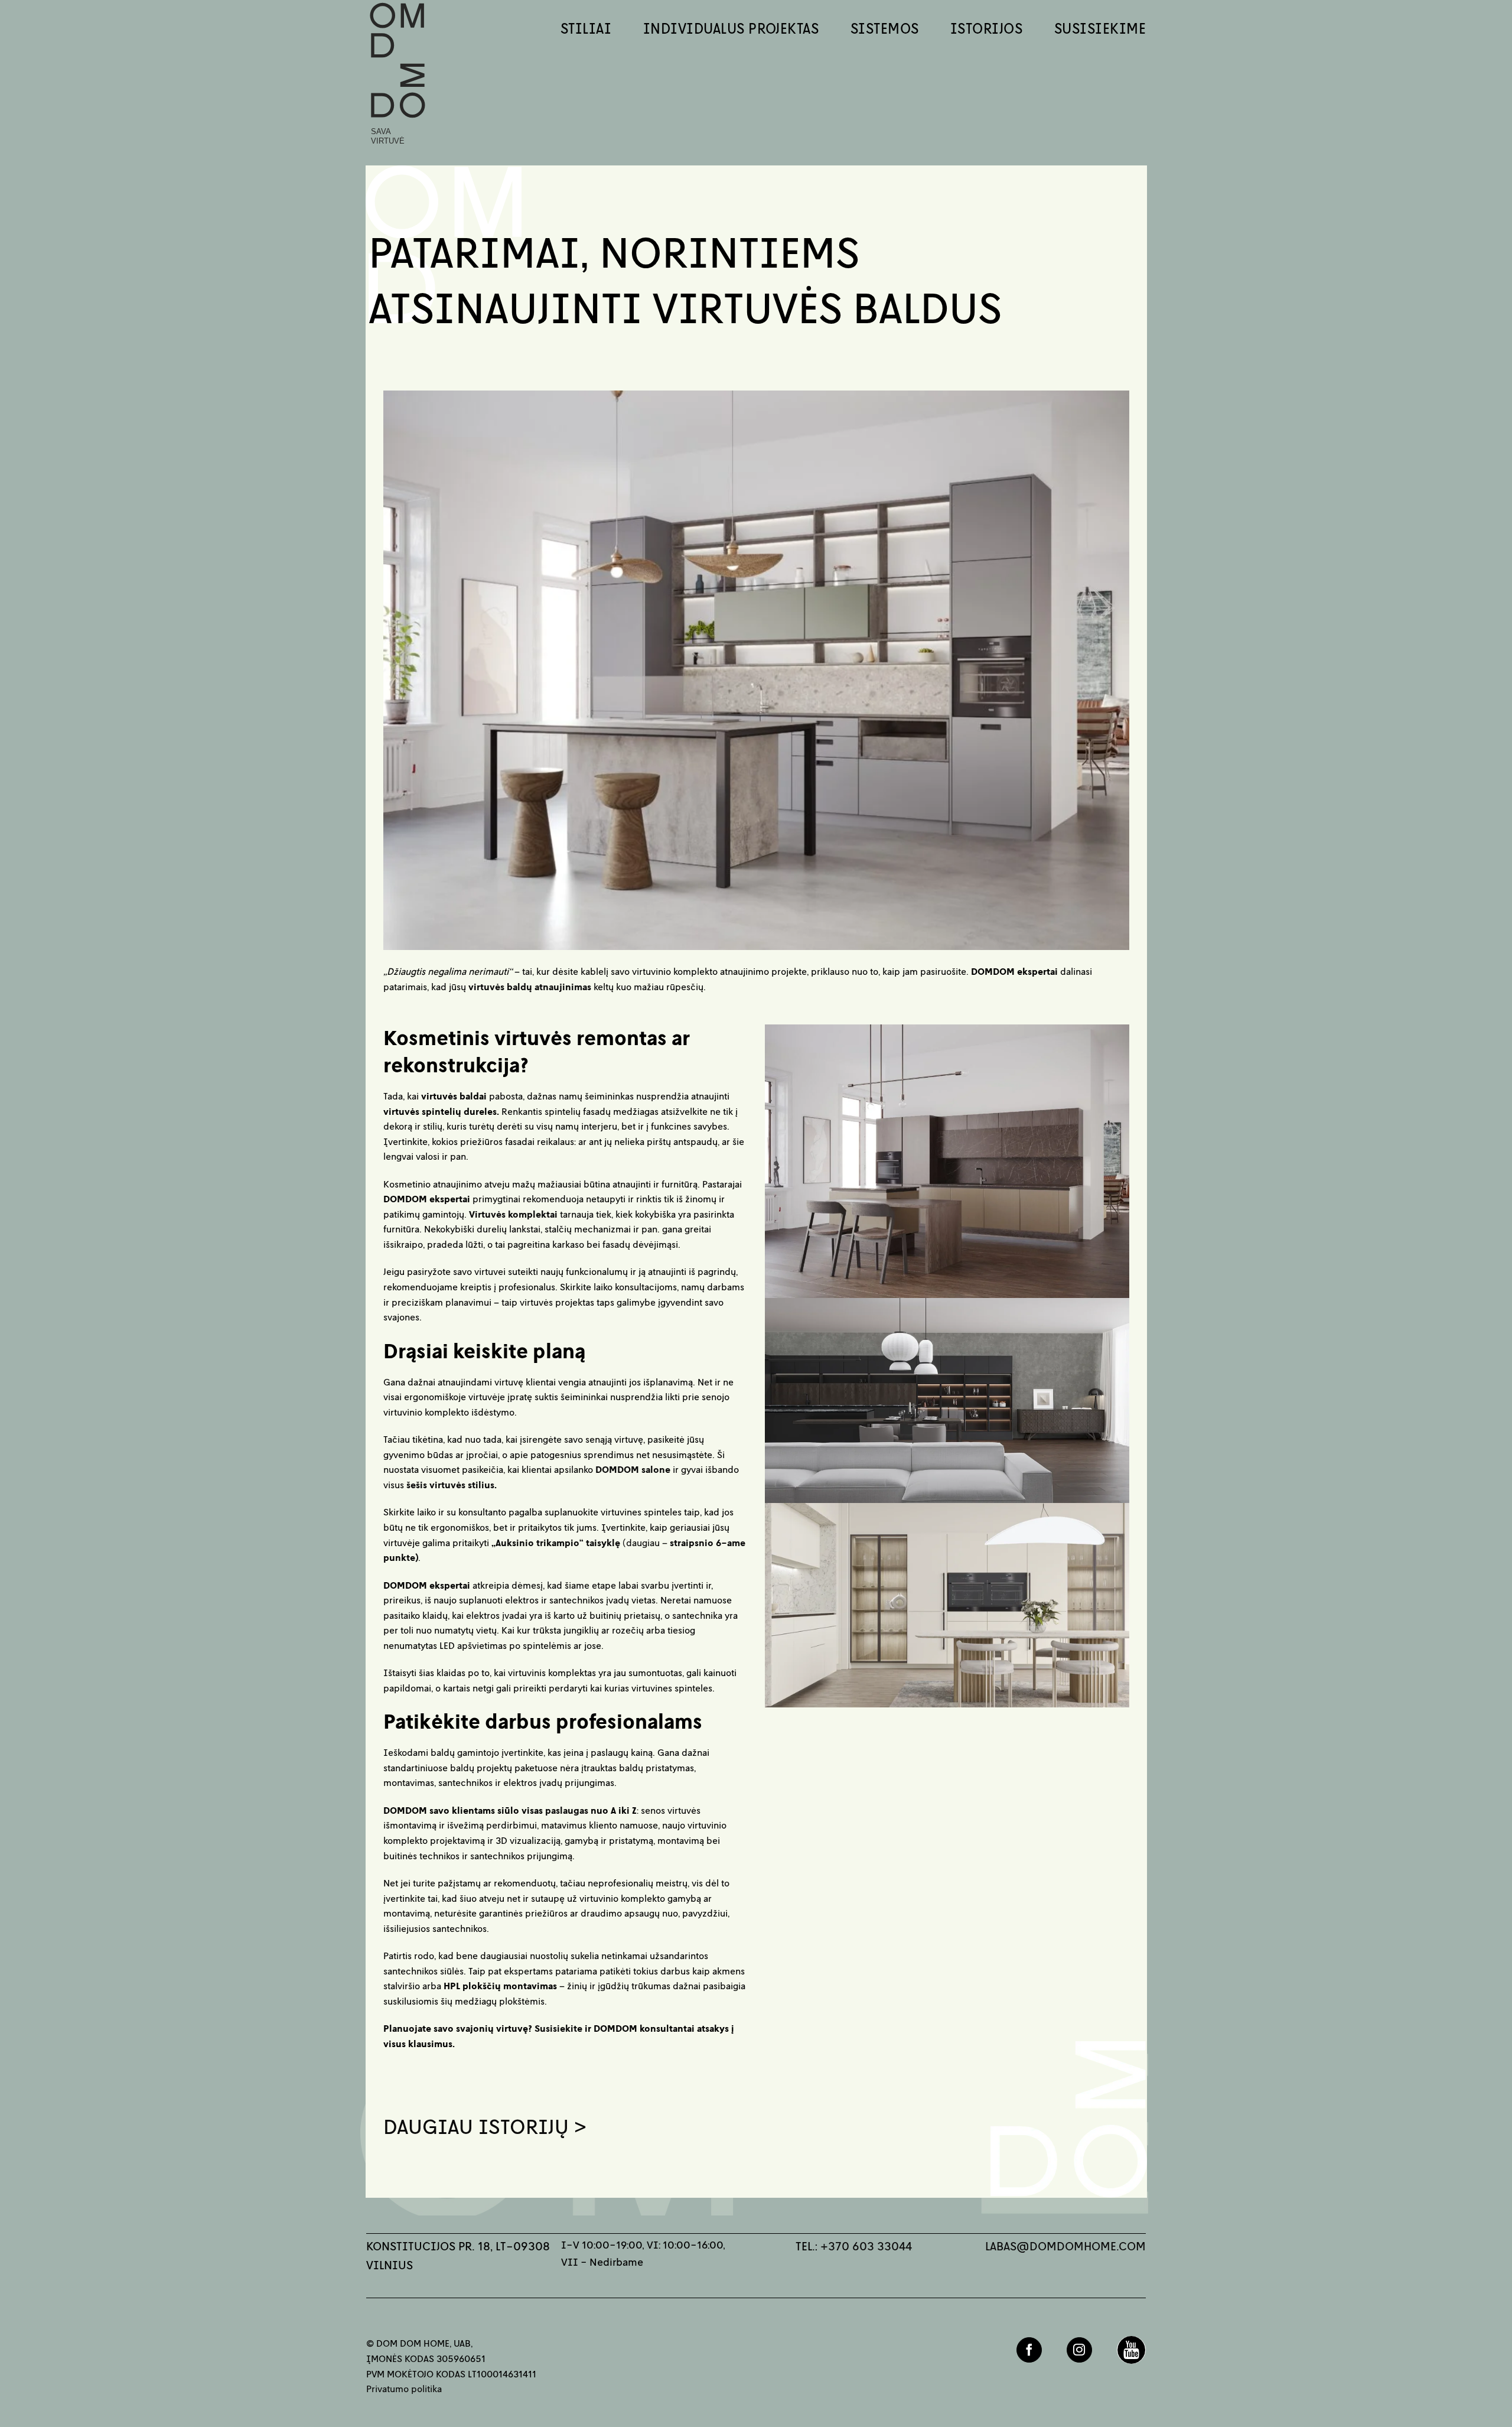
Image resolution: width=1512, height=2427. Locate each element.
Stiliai (586, 28)
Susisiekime (1100, 28)
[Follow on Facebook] (1029, 2350)
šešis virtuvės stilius (450, 1485)
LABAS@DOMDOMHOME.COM (1065, 2246)
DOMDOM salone (633, 1469)
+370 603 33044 (866, 2246)
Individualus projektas (731, 28)
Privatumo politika (404, 2389)
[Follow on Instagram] (1079, 2350)
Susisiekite (558, 2028)
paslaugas (567, 1810)
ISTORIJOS (986, 28)
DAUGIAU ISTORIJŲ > (485, 2126)
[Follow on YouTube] (1131, 2350)
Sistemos (885, 28)
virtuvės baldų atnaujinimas (530, 987)
